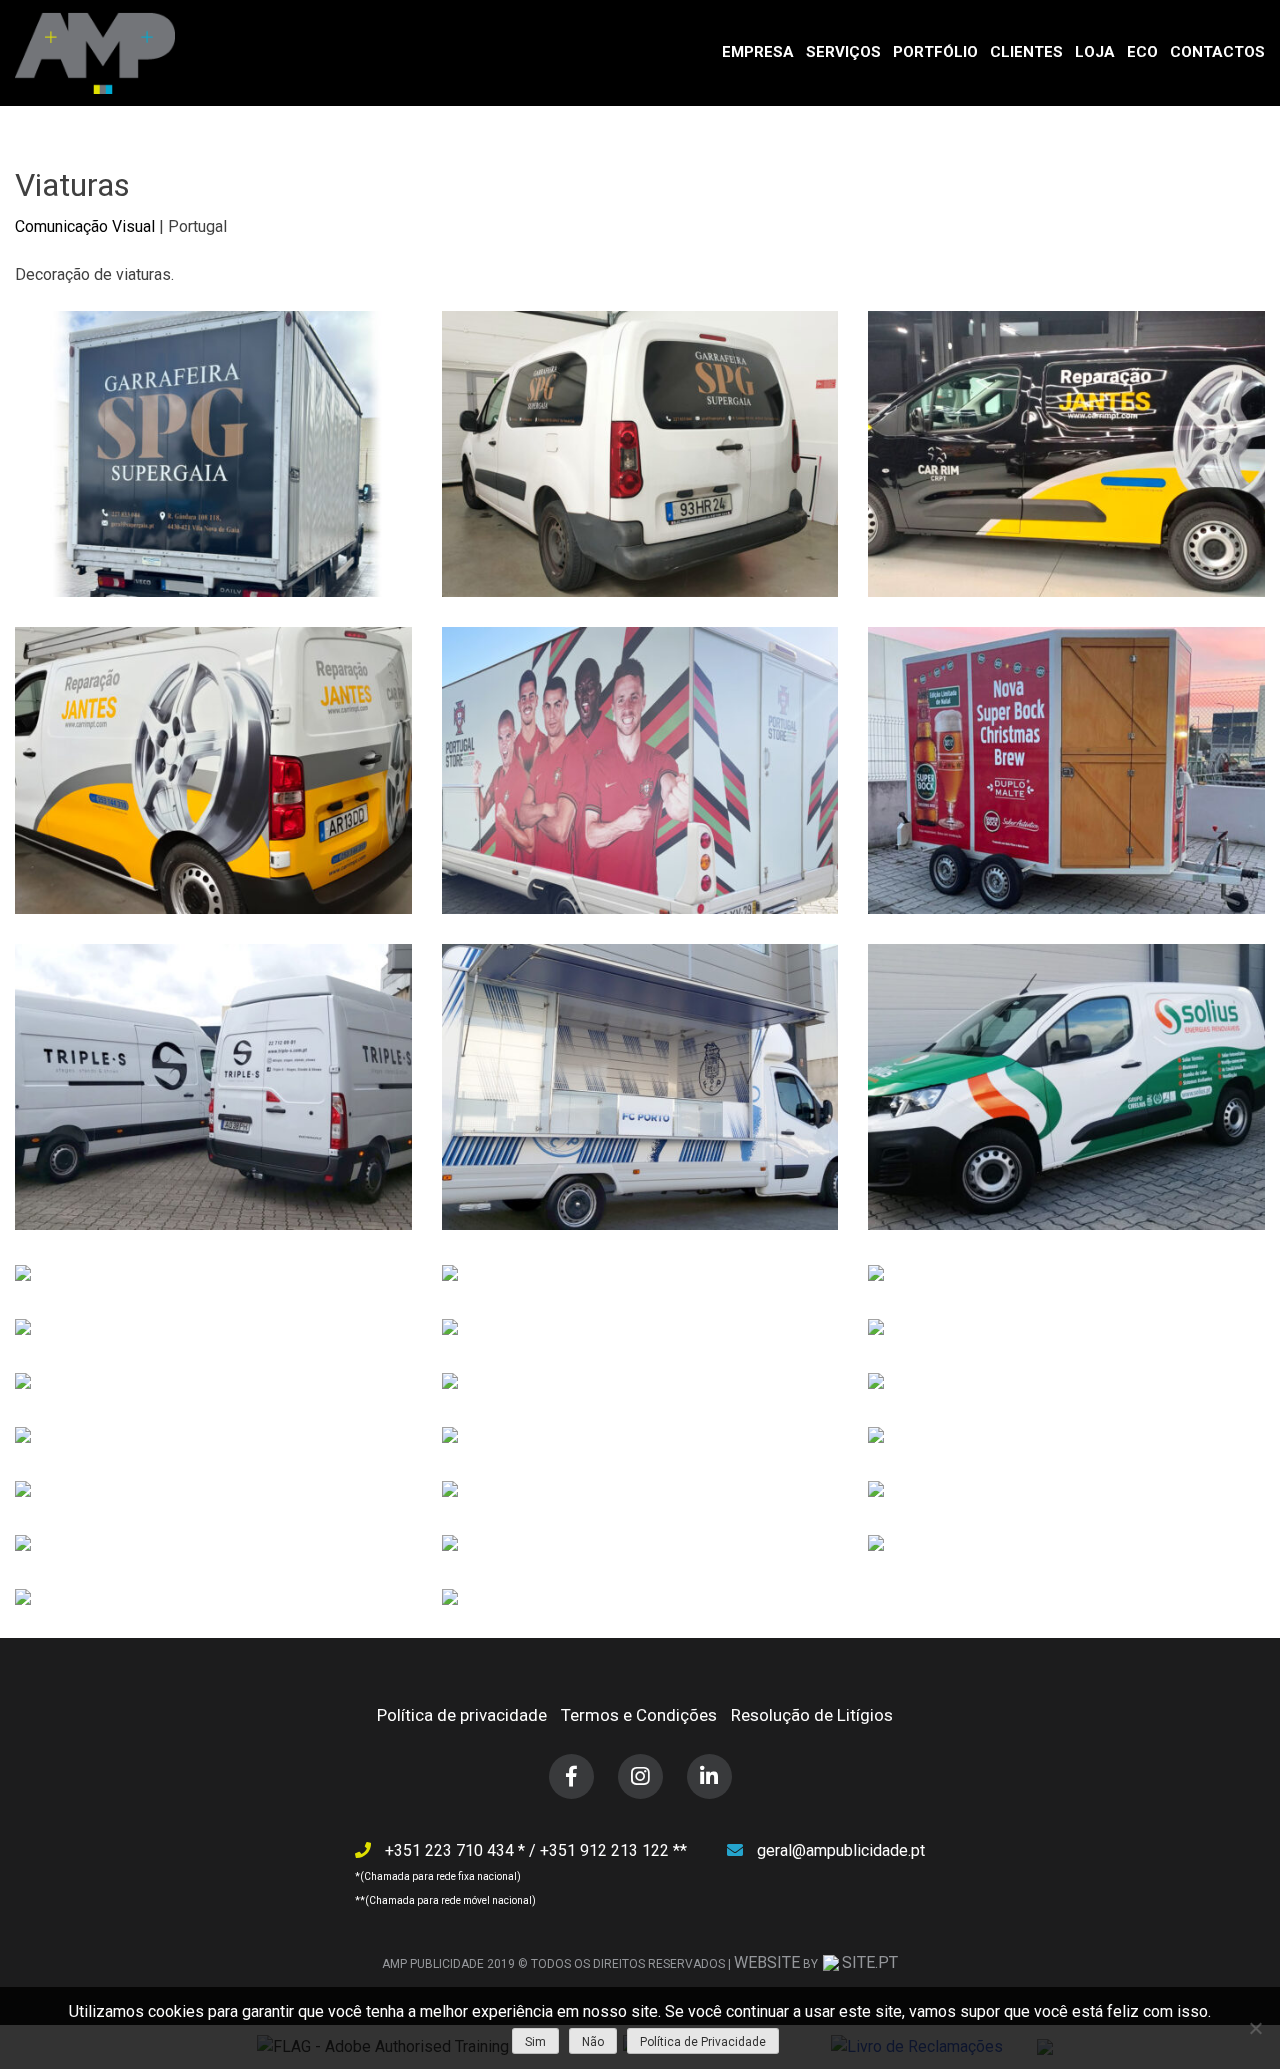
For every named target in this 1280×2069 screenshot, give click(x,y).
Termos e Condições (639, 1715)
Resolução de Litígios (812, 1715)
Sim (535, 2042)
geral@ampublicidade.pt (841, 1850)
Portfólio (935, 52)
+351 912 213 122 (606, 1850)
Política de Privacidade (703, 2042)
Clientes (1026, 52)
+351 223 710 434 (451, 1850)
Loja (1095, 52)
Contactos (1217, 52)
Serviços (843, 52)
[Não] (1255, 2028)
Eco (1142, 52)
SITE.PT (870, 1962)
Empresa (758, 52)
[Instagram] (640, 1776)
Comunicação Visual (85, 226)
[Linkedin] (709, 1776)
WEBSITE (767, 1962)
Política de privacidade (462, 1715)
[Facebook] (571, 1776)
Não (593, 2042)
